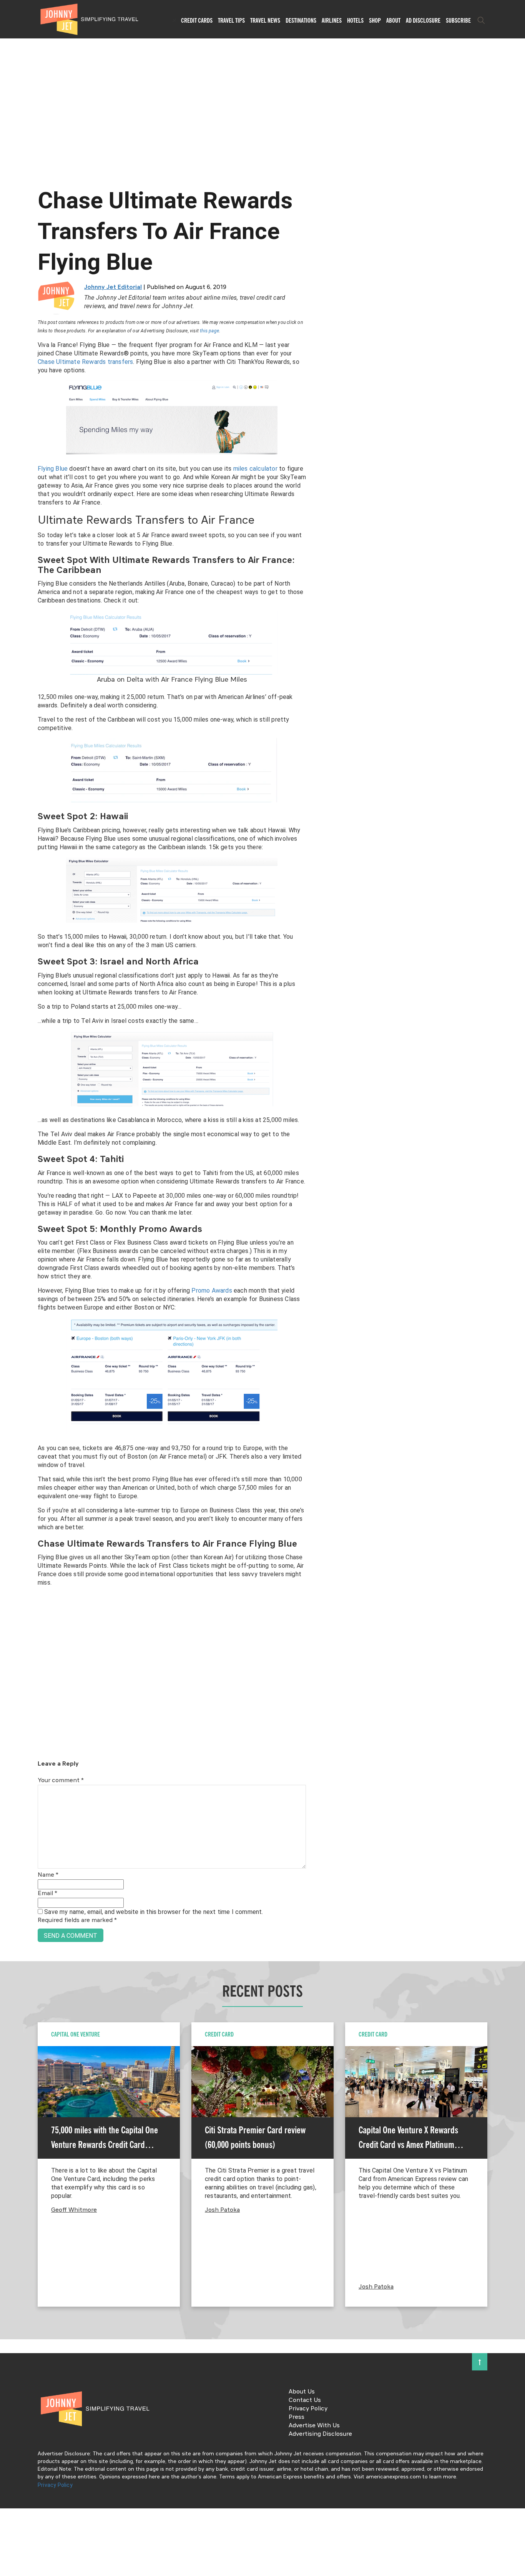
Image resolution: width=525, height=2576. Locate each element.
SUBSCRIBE (458, 20)
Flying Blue (53, 469)
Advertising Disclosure (320, 2434)
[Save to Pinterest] (9, 1297)
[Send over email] (9, 1314)
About (393, 20)
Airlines (332, 20)
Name (48, 1875)
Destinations (301, 20)
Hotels (355, 20)
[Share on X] (9, 1279)
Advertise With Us (314, 2426)
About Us (302, 2392)
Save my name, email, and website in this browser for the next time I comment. (154, 1912)
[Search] (481, 20)
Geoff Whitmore (74, 2210)
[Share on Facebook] (9, 1262)
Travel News (265, 20)
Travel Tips (231, 20)
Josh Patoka (222, 2210)
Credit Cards (197, 20)
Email (47, 1894)
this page (209, 331)
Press (297, 2417)
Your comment (61, 1781)
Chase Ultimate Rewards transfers (85, 362)
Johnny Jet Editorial (113, 287)
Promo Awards (212, 1290)
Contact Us (305, 2400)
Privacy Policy (308, 2409)
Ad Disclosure (423, 20)
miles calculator (255, 469)
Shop (375, 20)
